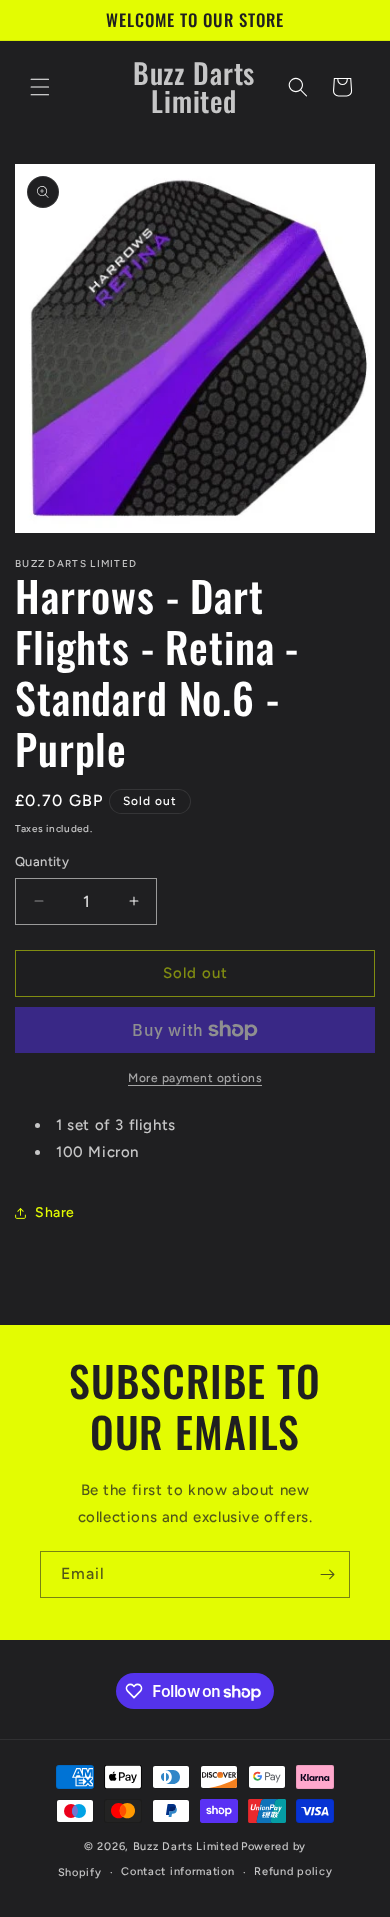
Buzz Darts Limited (186, 1846)
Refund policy (293, 1871)
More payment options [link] (195, 1078)
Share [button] (55, 1212)
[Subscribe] (327, 1574)
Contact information (177, 1871)
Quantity (42, 861)
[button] (40, 87)
